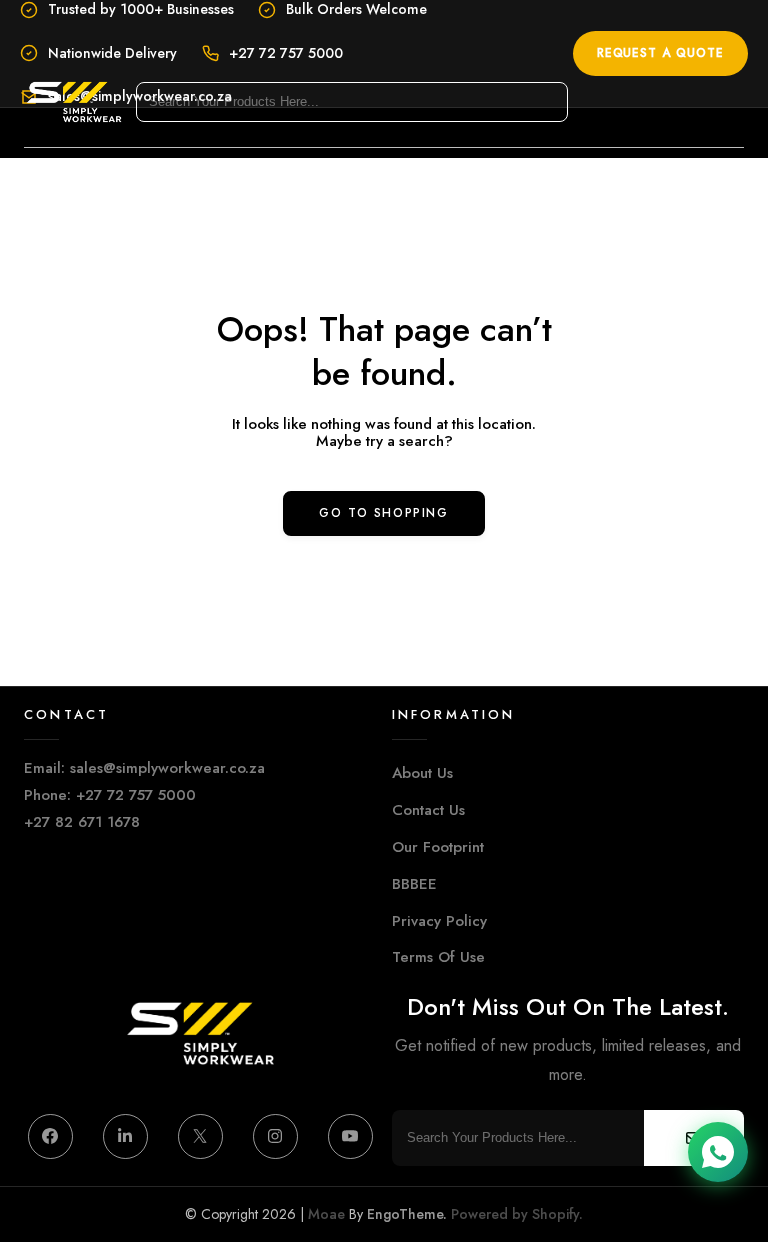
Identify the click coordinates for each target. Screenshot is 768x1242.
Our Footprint (438, 847)
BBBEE (414, 884)
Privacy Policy (439, 921)
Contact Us (428, 810)
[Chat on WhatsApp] (718, 1152)
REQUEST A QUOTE (660, 53)
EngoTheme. (407, 1214)
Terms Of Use (438, 957)
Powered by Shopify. (515, 1214)
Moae (326, 1214)
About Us (422, 773)
